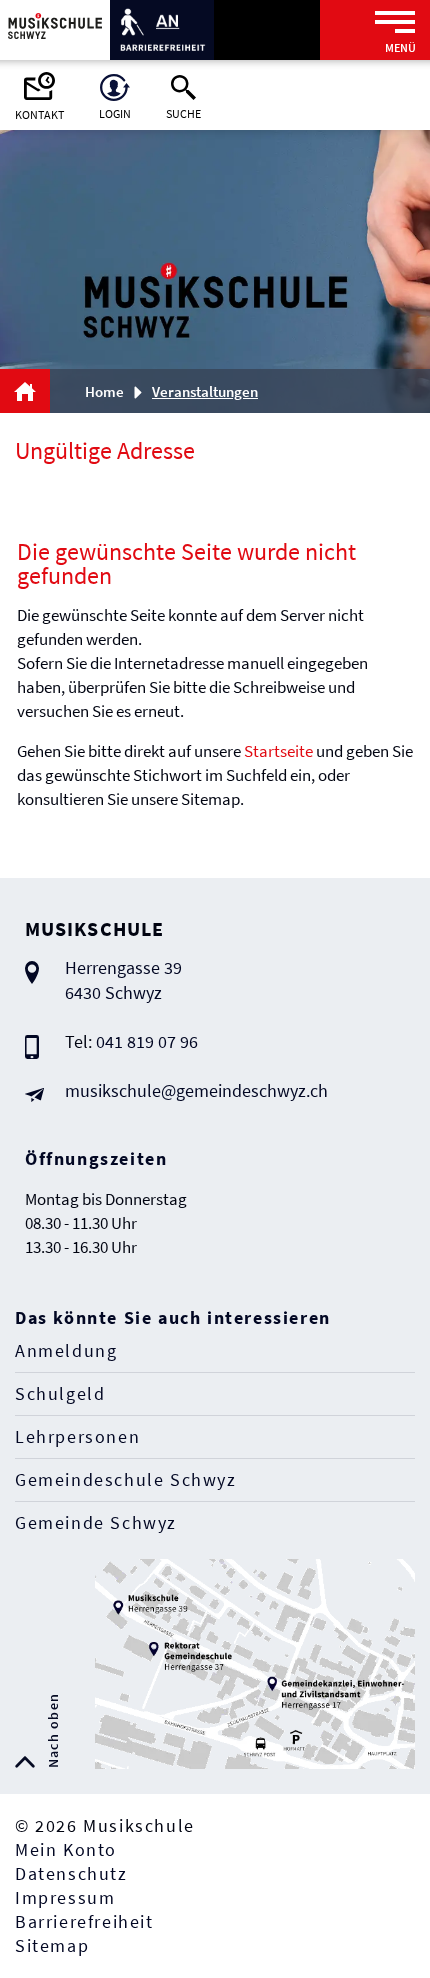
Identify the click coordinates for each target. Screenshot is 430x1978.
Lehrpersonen (77, 1436)
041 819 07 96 (147, 1041)
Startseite (278, 751)
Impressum (65, 1897)
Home (104, 391)
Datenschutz (71, 1873)
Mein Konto (66, 1849)
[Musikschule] (55, 24)
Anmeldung (66, 1350)
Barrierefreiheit (84, 1921)
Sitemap (52, 1945)
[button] (212, 391)
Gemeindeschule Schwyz (126, 1479)
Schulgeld (60, 1393)
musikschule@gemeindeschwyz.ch (196, 1090)
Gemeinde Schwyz (96, 1522)
